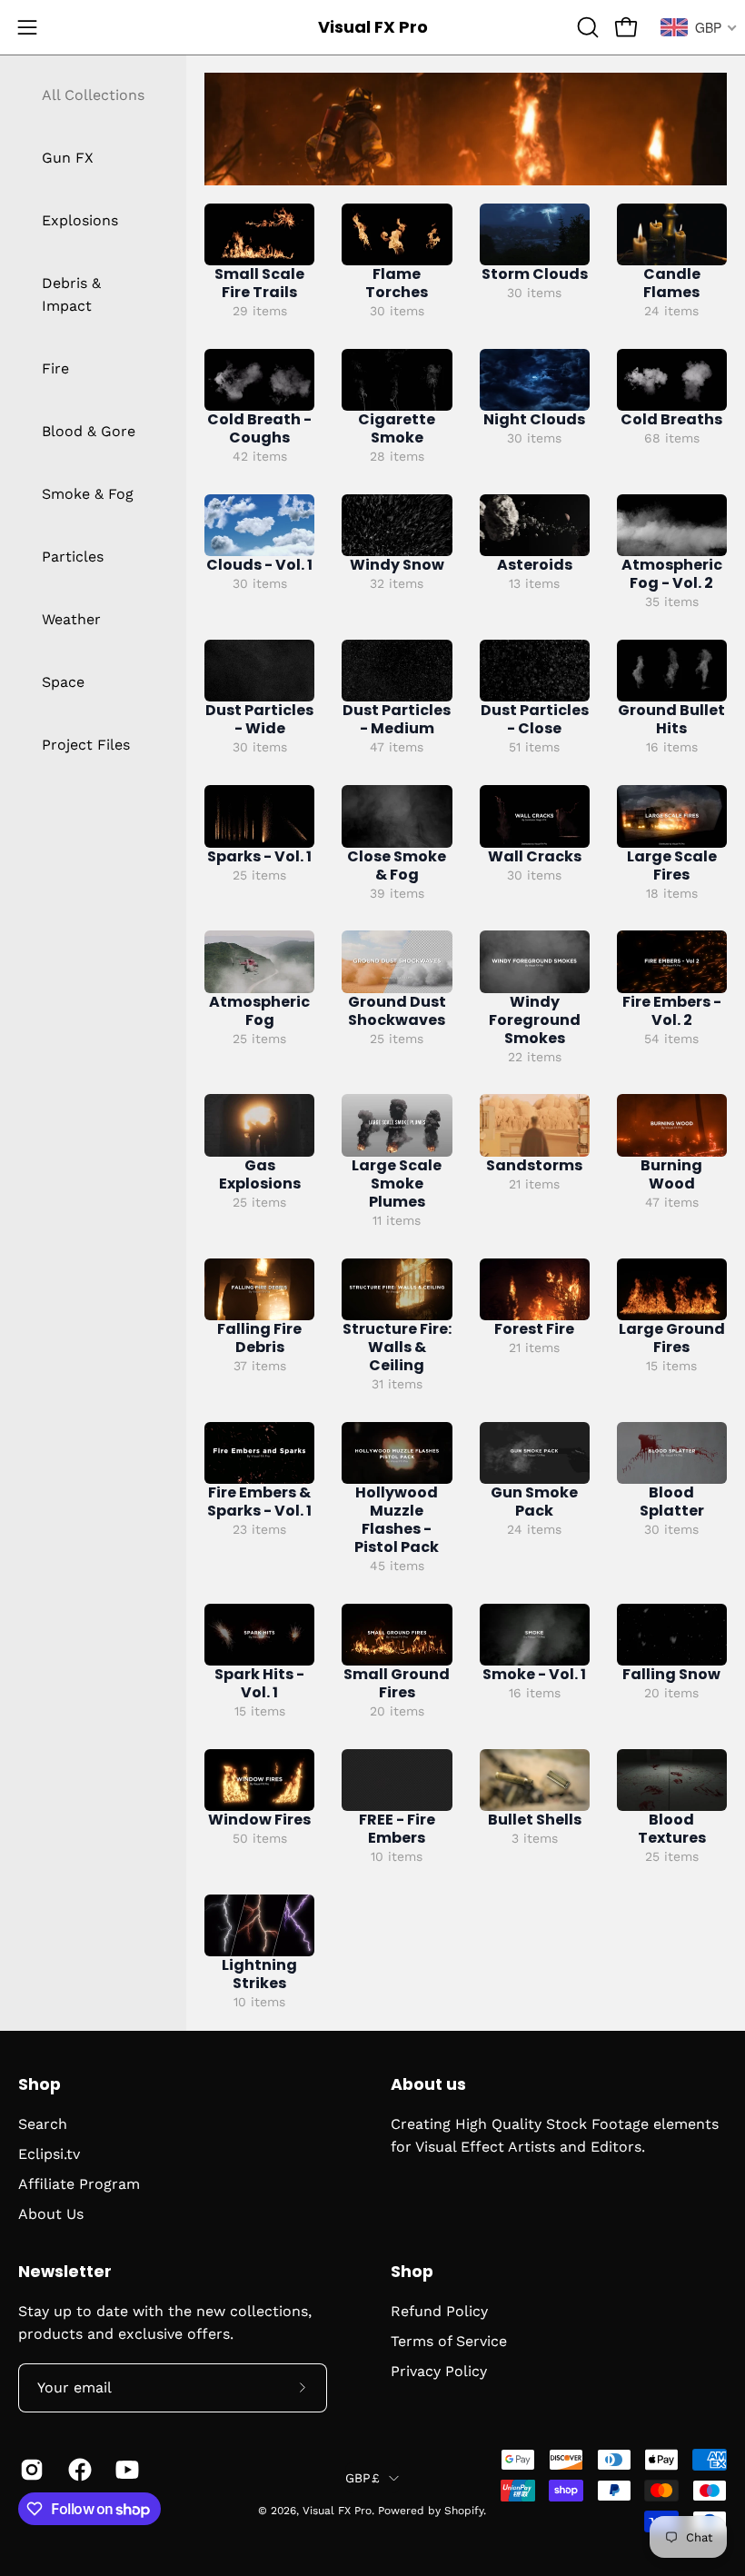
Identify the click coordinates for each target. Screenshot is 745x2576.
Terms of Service (449, 2341)
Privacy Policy (439, 2371)
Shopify (464, 2511)
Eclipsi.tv (49, 2154)
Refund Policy (439, 2311)
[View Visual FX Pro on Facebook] (79, 2470)
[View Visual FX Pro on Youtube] (126, 2470)
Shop (40, 2084)
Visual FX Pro (373, 27)
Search (43, 2124)
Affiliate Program (79, 2184)
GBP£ (363, 2478)
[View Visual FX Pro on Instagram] (30, 2470)
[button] (586, 27)
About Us (51, 2214)
